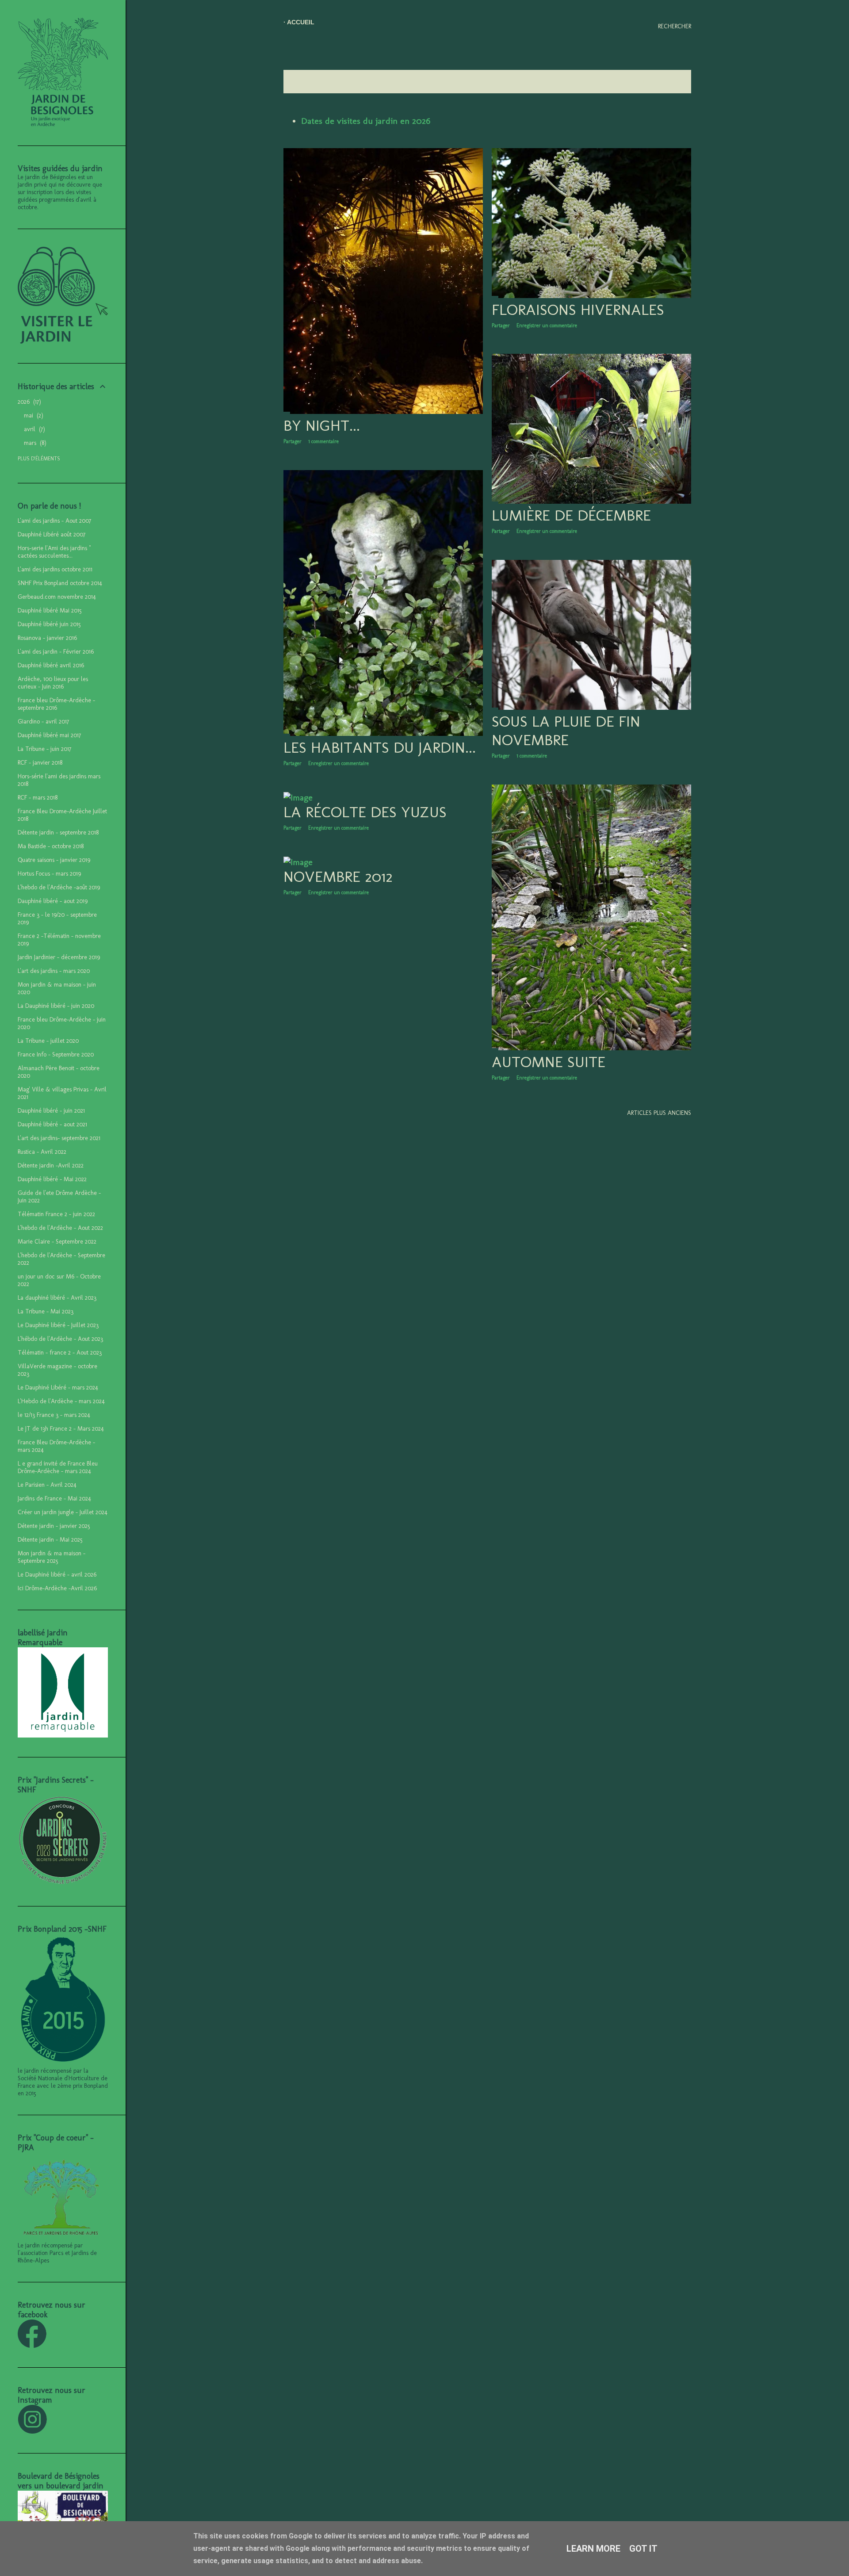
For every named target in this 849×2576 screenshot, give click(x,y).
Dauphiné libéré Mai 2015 (50, 611)
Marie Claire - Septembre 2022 (57, 1242)
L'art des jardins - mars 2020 (54, 971)
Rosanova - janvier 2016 (47, 638)
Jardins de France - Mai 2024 (54, 1499)
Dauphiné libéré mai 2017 (49, 735)
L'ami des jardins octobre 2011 (55, 569)
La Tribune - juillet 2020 (48, 1041)
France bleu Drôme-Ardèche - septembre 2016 (56, 704)
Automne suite (549, 1062)
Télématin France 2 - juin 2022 (56, 1214)
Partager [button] (293, 441)
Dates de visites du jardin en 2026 (366, 121)
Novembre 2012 (338, 877)
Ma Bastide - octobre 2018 (51, 846)
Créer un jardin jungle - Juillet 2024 (63, 1512)
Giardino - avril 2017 (43, 722)
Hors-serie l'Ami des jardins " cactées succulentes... (54, 552)
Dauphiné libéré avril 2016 (51, 665)
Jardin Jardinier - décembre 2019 (59, 957)
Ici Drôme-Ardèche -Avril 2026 (57, 1588)
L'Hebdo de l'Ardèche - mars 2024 (61, 1401)
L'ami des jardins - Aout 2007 (54, 521)
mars (34, 443)
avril (33, 429)
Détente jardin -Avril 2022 (51, 1166)
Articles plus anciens (659, 1113)
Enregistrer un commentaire (547, 325)
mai (33, 415)
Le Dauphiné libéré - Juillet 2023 (58, 1325)
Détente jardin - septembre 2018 (58, 833)
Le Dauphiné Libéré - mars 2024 (58, 1388)
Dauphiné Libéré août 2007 (52, 534)
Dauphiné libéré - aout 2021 (52, 1124)
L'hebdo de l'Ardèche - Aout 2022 (60, 1228)
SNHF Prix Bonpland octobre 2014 (60, 583)
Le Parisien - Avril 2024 (47, 1485)
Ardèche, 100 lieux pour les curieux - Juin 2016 (53, 683)
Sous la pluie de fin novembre (566, 731)
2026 (28, 402)
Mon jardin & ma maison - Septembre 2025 (52, 1557)
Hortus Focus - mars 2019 (49, 874)
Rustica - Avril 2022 (42, 1152)
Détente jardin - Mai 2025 (50, 1540)
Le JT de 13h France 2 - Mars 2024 (61, 1429)
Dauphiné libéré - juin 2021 (51, 1111)
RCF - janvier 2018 (40, 763)
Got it (643, 2549)
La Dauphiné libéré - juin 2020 (56, 1006)
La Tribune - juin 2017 (44, 749)
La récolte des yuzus (365, 812)
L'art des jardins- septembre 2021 (59, 1138)
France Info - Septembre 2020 (56, 1055)
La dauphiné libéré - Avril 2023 (57, 1298)
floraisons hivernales (578, 310)
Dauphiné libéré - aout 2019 (53, 901)
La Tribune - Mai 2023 (46, 1311)
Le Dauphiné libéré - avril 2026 (57, 1575)
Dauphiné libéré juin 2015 (49, 624)
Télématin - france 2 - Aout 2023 (60, 1353)
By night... (322, 425)
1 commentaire (323, 441)
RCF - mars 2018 (38, 798)
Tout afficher (662, 82)
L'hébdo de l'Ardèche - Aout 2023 (60, 1339)
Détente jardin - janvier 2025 (54, 1526)
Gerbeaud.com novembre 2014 (57, 597)
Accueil (301, 22)
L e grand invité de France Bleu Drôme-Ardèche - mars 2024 (58, 1467)
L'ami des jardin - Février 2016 (56, 652)
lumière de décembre (571, 515)
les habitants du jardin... (380, 747)
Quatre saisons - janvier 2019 (54, 860)
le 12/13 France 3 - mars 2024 (54, 1415)
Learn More (593, 2549)
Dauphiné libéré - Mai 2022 (52, 1179)
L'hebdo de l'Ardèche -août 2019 (59, 887)
